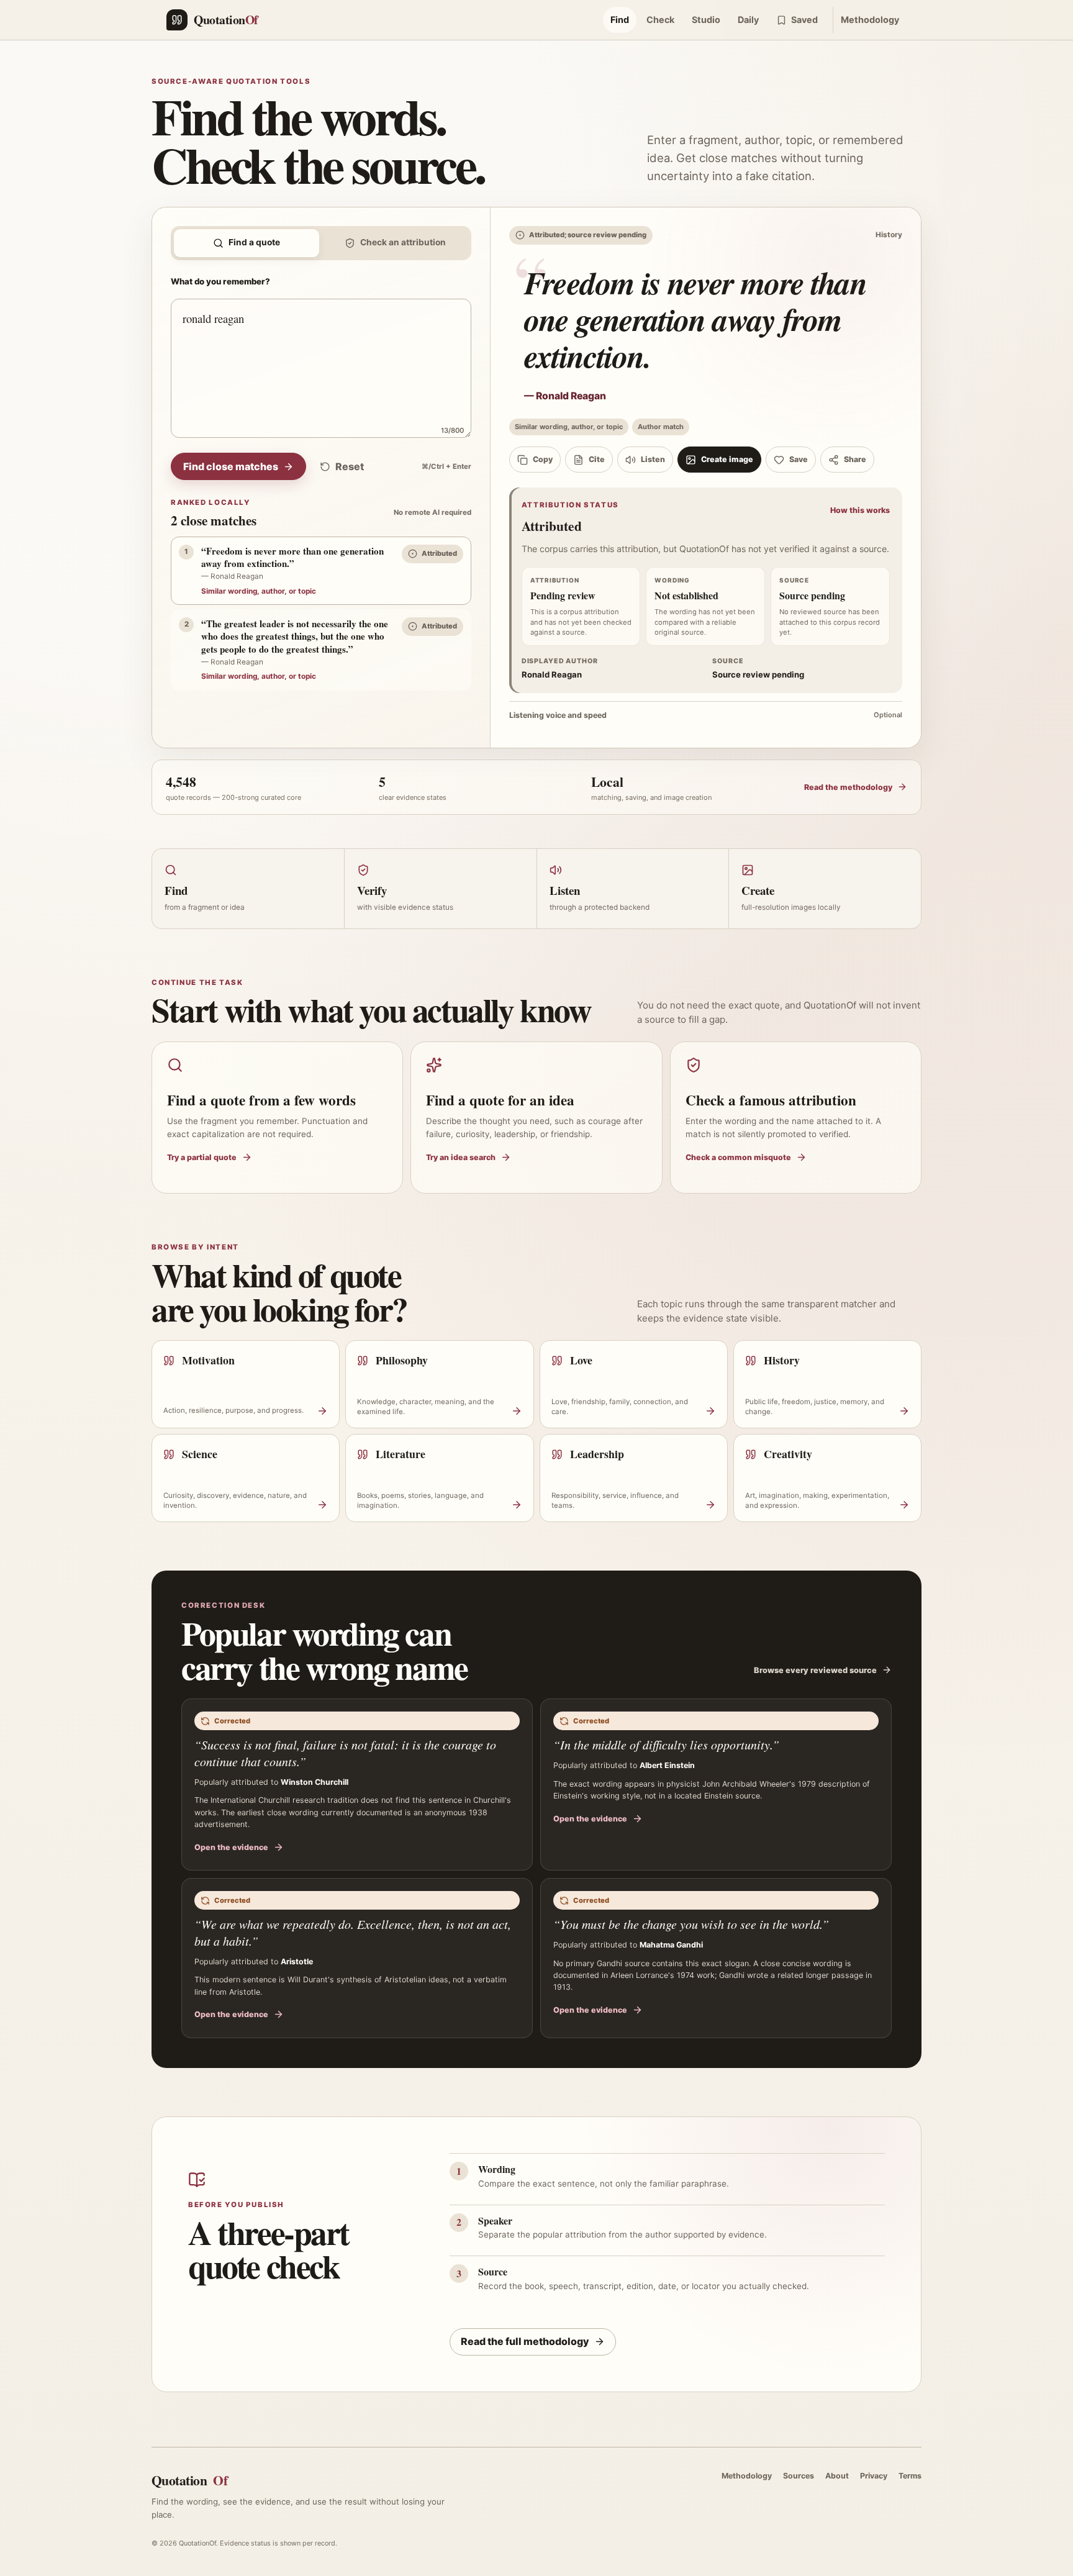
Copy (543, 459)
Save (799, 459)
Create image (727, 459)
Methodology (870, 20)
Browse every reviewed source (815, 1670)
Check (660, 20)
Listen (653, 459)
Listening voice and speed (706, 715)
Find (620, 20)
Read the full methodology (525, 2341)
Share (855, 459)
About (837, 2476)
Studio (706, 20)
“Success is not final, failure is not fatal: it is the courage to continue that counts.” (345, 1753)
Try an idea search (461, 1157)
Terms (910, 2476)
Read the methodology (848, 787)
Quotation (189, 2480)
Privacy (874, 2476)
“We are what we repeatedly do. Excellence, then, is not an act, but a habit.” (353, 1932)
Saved (804, 20)
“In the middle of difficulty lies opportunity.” (666, 1744)
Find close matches (231, 466)
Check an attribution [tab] (403, 242)
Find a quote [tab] (254, 242)
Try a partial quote (202, 1157)
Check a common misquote (738, 1157)
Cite (597, 459)
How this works (860, 510)
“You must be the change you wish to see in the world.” (691, 1924)
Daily (748, 20)
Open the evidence (231, 1847)
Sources (799, 2476)
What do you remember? (220, 281)
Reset (350, 466)
